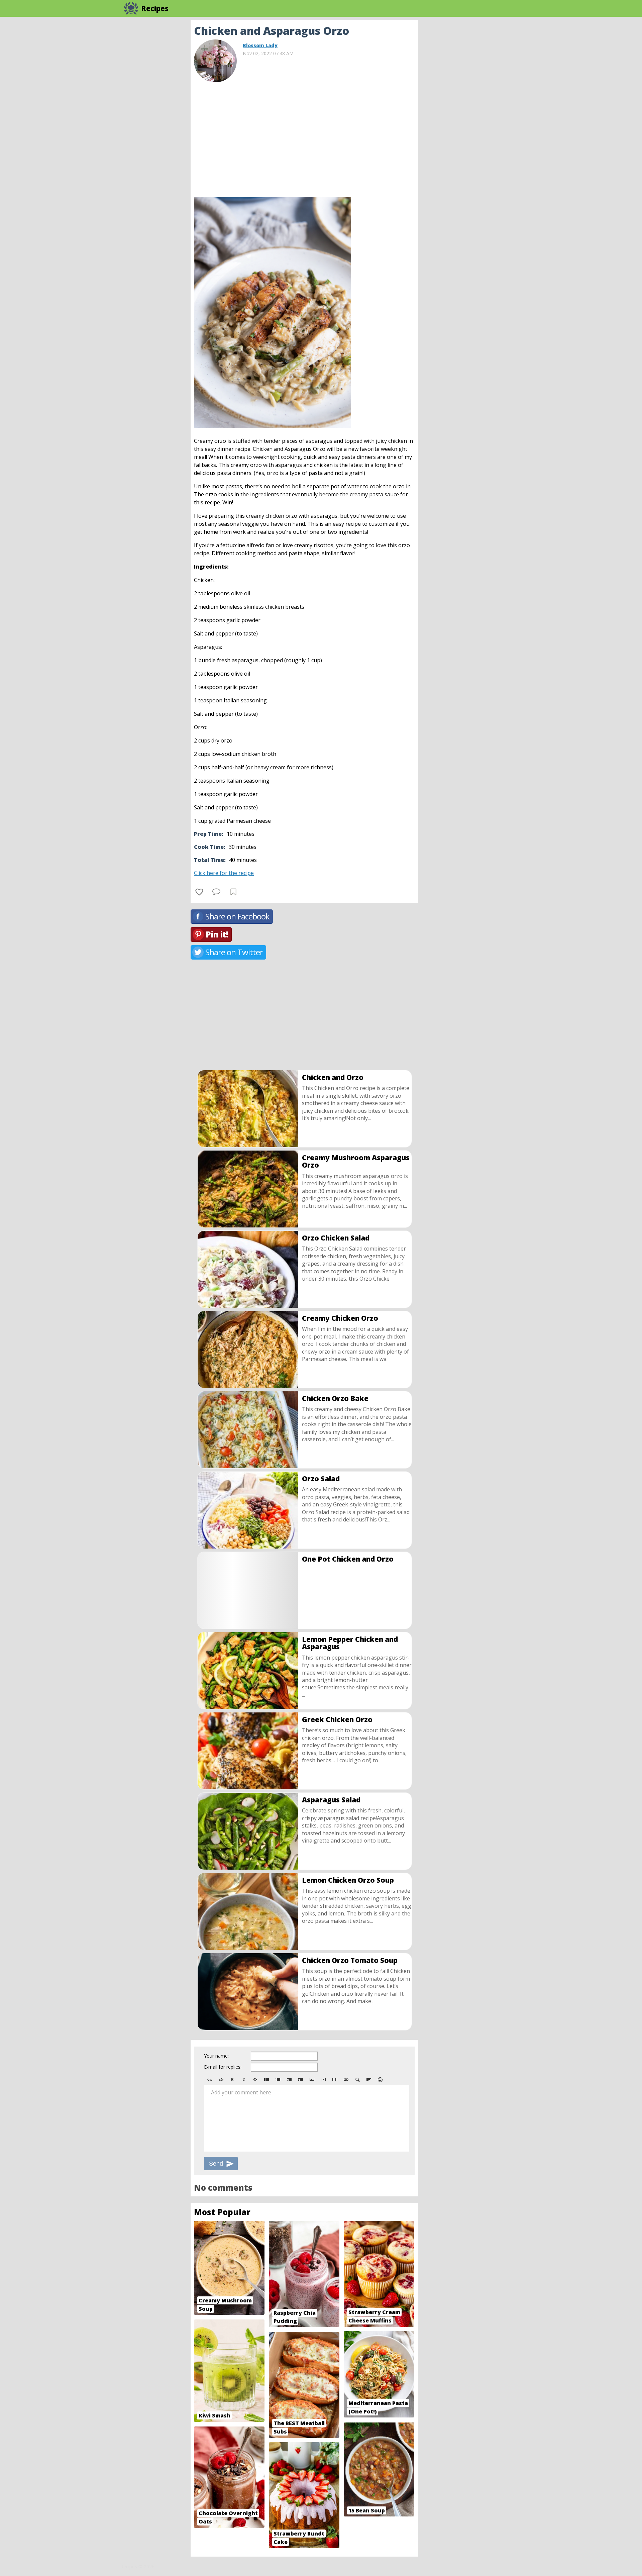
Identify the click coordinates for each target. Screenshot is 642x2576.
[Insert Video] (323, 2080)
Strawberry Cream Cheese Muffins (374, 2316)
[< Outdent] (289, 2080)
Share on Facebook (237, 916)
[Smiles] (380, 2080)
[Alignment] (369, 2080)
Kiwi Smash (215, 2415)
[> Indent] (301, 2080)
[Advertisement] (471, 120)
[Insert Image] (312, 2080)
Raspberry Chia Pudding (295, 2317)
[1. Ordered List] (278, 2080)
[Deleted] (255, 2080)
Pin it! (217, 934)
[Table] (335, 2080)
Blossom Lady (260, 45)
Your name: (216, 2056)
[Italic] (244, 2080)
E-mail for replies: (223, 2067)
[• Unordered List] (266, 2080)
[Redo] (221, 2080)
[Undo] (210, 2080)
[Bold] (232, 2080)
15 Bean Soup (367, 2510)
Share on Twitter (234, 952)
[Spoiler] (357, 2080)
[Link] (346, 2080)
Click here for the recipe (224, 873)
